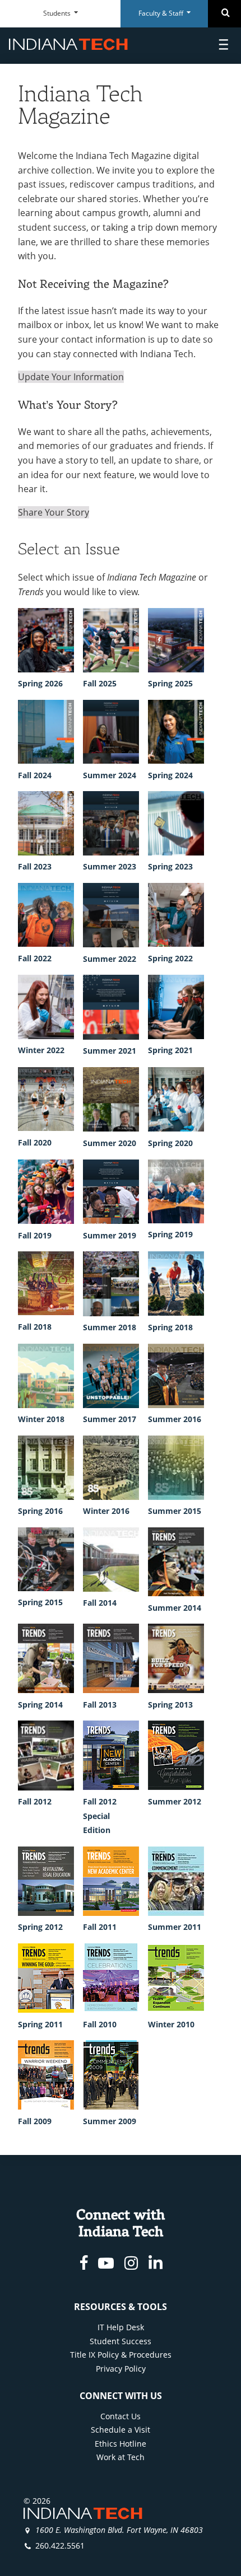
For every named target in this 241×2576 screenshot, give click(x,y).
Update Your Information (71, 377)
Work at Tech (121, 2457)
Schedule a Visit (121, 2430)
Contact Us (121, 2416)
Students (58, 13)
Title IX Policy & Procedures (121, 2355)
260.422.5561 (60, 2545)
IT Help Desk (121, 2327)
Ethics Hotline (121, 2444)
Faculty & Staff (162, 13)
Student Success (121, 2341)
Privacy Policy (121, 2369)
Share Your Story (54, 512)
